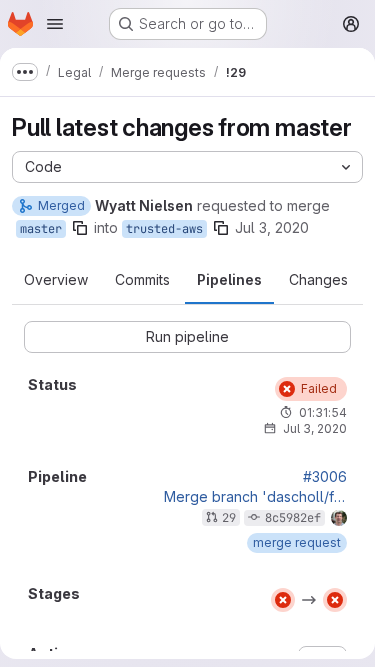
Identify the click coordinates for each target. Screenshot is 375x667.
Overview (56, 279)
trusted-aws (164, 229)
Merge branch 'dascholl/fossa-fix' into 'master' (255, 497)
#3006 (325, 477)
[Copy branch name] (80, 228)
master (41, 229)
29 (229, 518)
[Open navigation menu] (55, 24)
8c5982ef (293, 518)
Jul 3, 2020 (272, 227)
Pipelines (229, 279)
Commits (142, 279)
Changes (318, 279)
